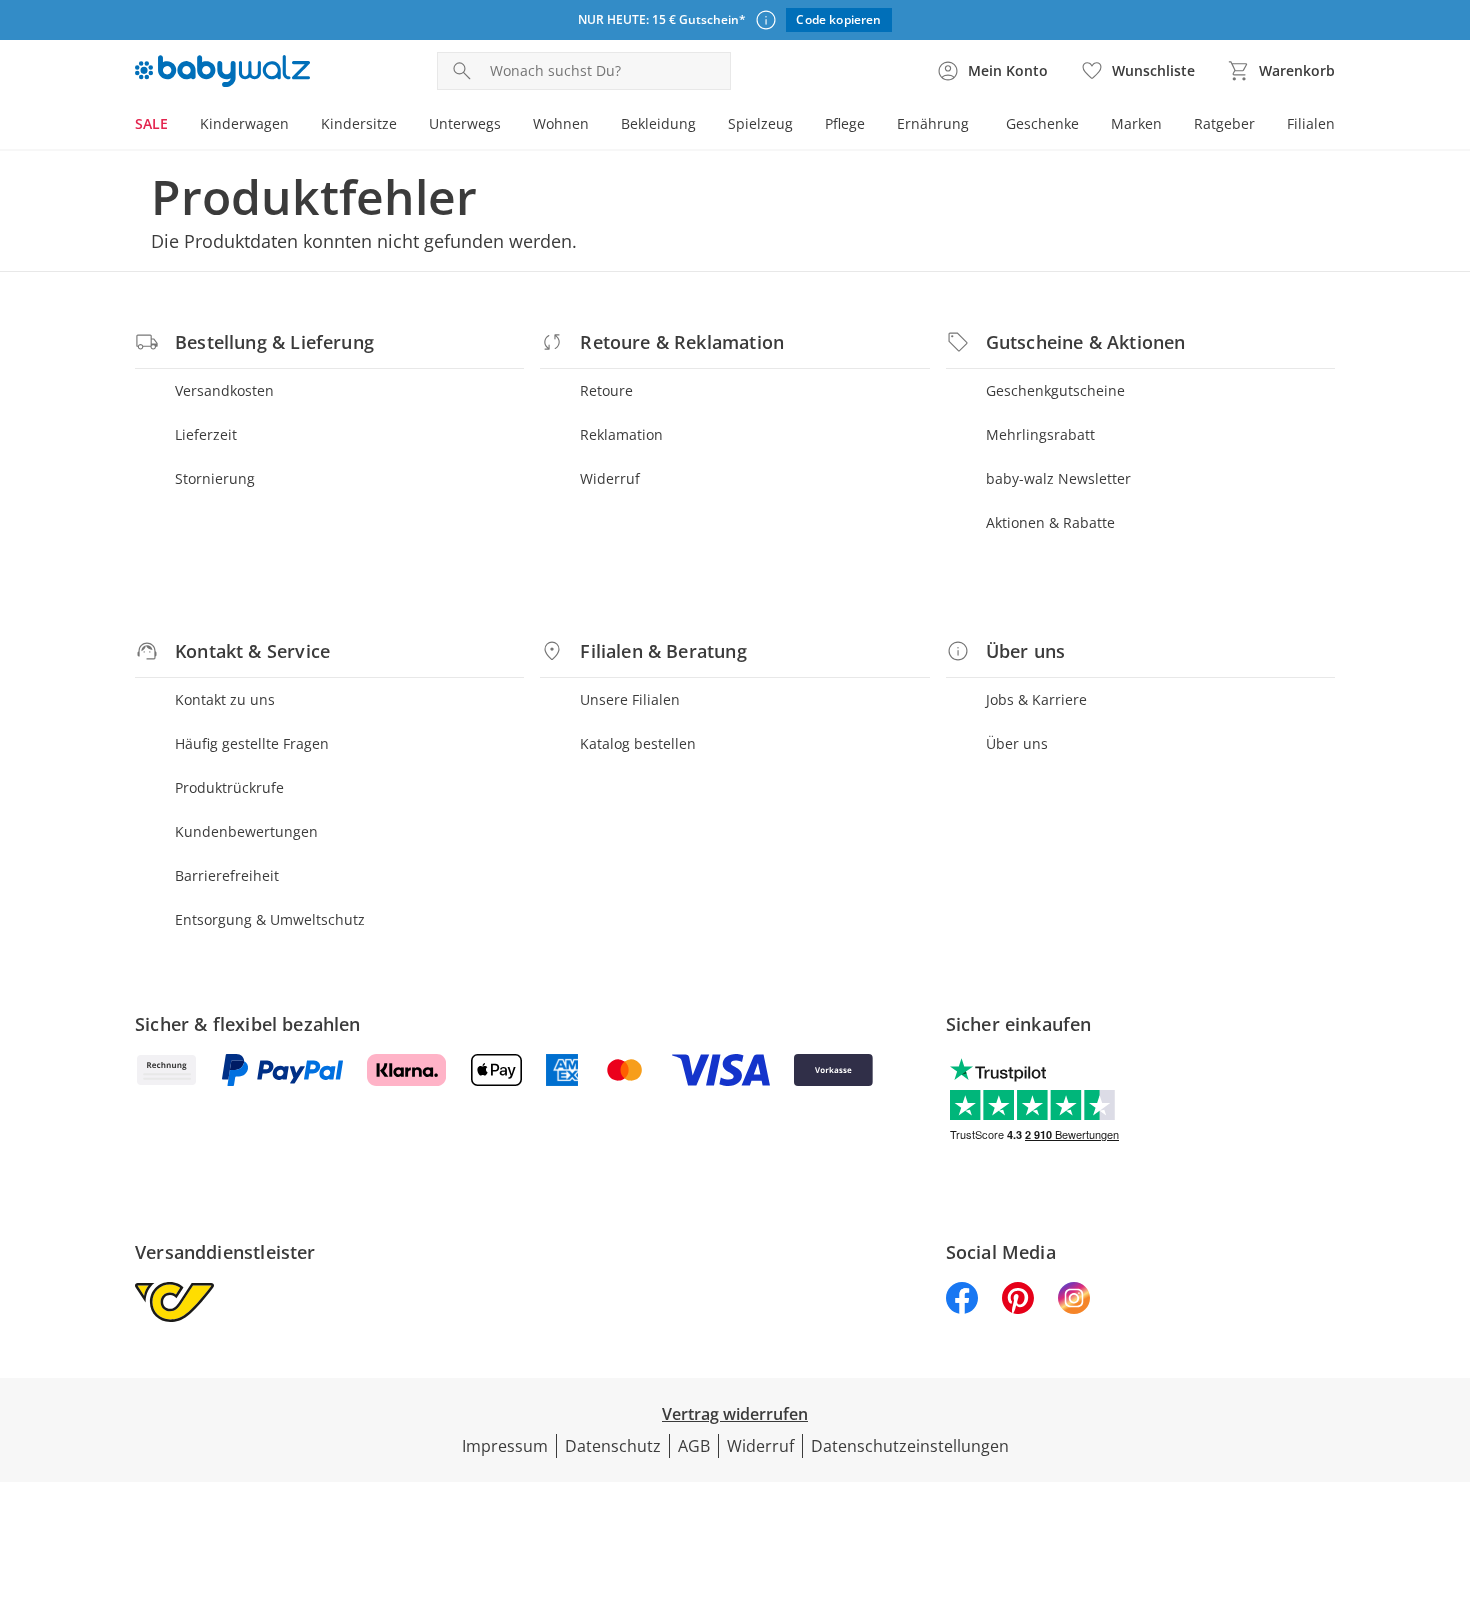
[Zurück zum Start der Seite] (1446, 1475)
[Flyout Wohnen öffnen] (597, 126)
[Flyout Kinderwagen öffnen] (297, 126)
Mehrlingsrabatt (1040, 434)
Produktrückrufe (229, 787)
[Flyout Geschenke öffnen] (1087, 126)
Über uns (1017, 743)
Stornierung (215, 478)
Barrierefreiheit (227, 875)
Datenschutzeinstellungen (910, 1446)
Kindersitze (359, 123)
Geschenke (1042, 123)
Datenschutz (613, 1446)
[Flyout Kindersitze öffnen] (405, 126)
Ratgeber (1224, 123)
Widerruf (610, 478)
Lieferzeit (206, 434)
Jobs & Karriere (1036, 699)
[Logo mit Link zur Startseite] (222, 71)
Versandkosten (224, 390)
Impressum (505, 1446)
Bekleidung (658, 123)
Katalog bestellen (638, 743)
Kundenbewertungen (246, 831)
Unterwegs (465, 123)
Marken (1136, 123)
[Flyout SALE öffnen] (176, 126)
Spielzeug (760, 123)
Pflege (845, 123)
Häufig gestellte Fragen (252, 743)
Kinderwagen (244, 123)
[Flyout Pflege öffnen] (873, 126)
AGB (694, 1446)
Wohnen (561, 123)
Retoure (606, 390)
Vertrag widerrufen (735, 1414)
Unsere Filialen (630, 699)
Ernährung (933, 123)
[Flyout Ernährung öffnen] (977, 126)
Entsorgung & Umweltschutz (270, 919)
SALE (151, 123)
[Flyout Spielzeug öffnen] (801, 126)
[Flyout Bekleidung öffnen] (704, 126)
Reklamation (621, 434)
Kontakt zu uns (225, 699)
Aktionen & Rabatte (1050, 522)
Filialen (1311, 123)
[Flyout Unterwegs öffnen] (509, 126)
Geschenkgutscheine (1055, 390)
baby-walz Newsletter (1058, 478)
